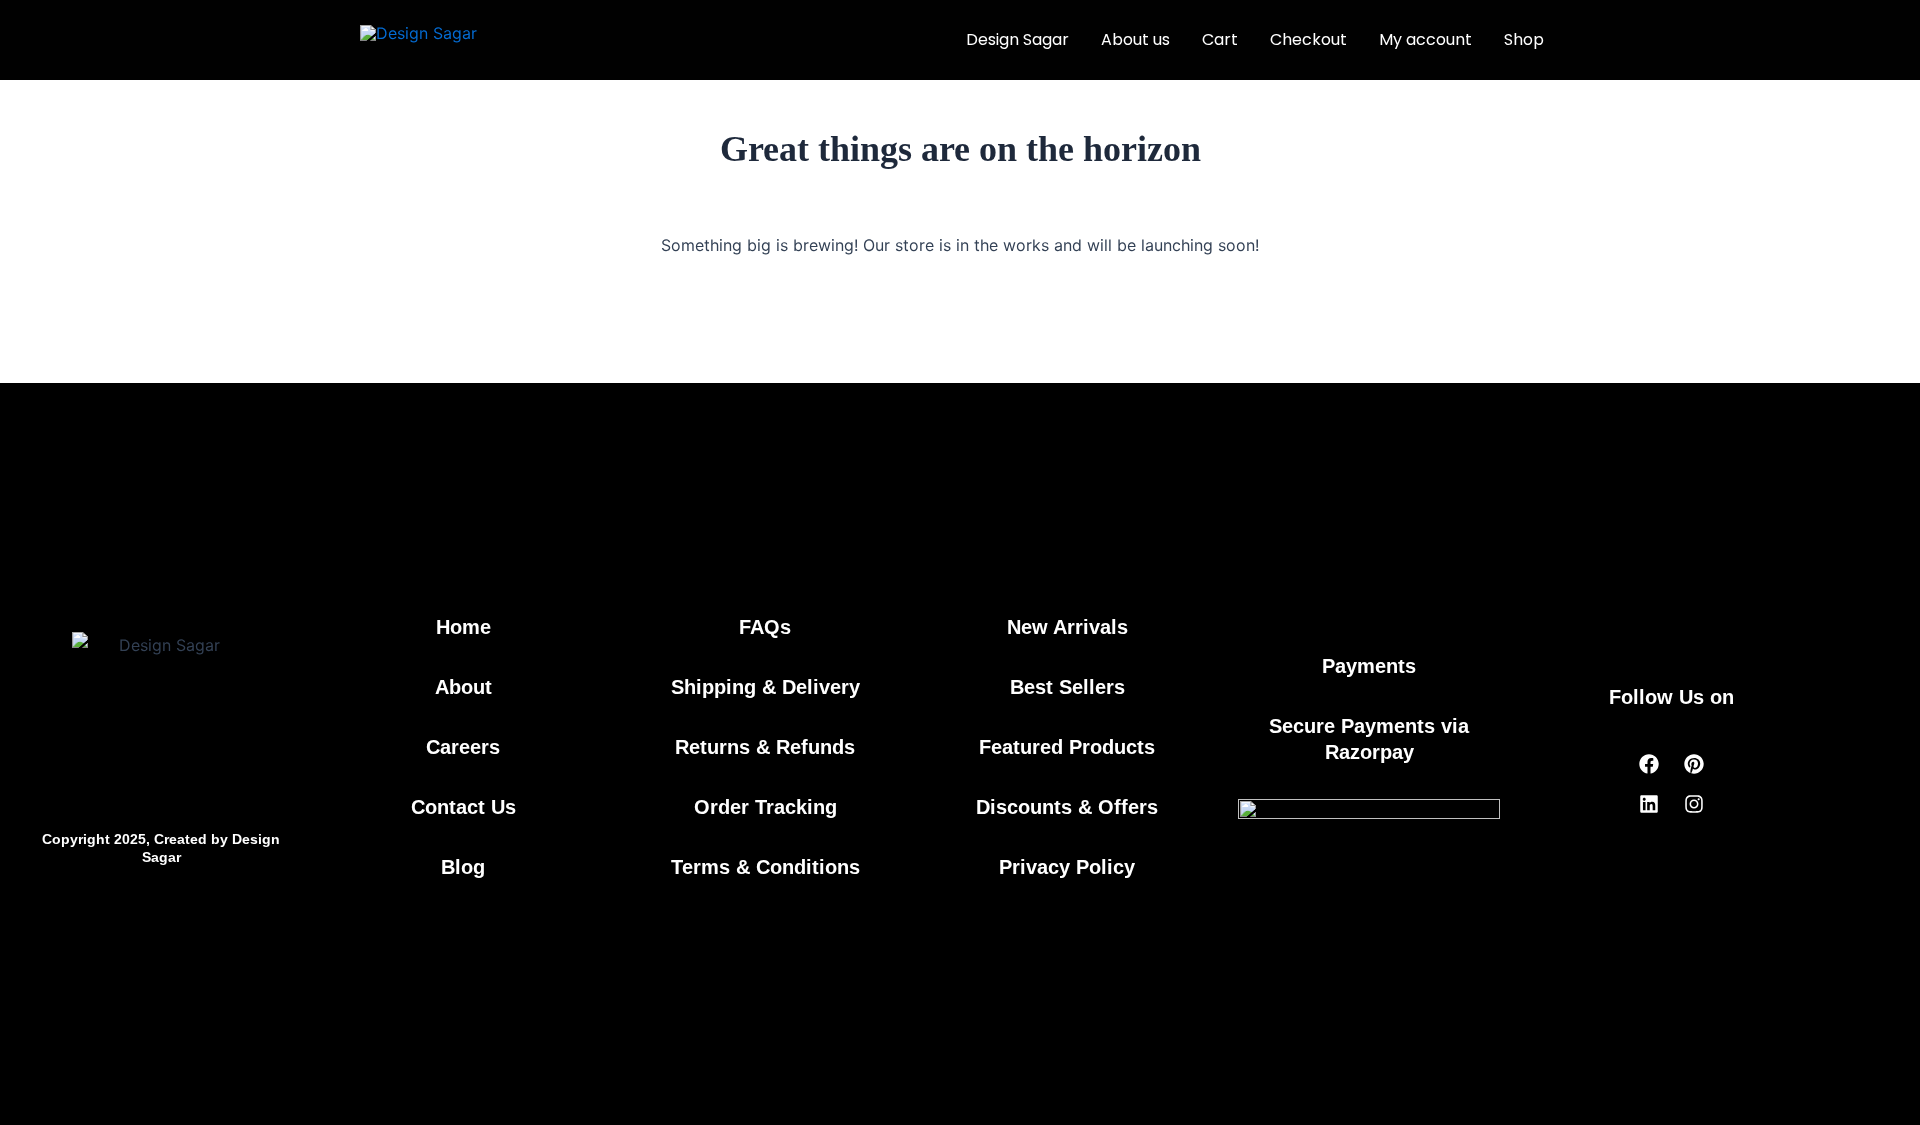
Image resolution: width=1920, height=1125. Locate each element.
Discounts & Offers (1067, 807)
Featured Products (1067, 747)
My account (1425, 39)
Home (463, 627)
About (463, 687)
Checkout (1308, 39)
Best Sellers (1067, 687)
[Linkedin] (1649, 804)
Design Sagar (1017, 39)
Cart (1220, 39)
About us (1135, 39)
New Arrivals (1067, 627)
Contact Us (463, 807)
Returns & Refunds (765, 747)
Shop (1524, 39)
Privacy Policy (1067, 867)
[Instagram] (1694, 804)
